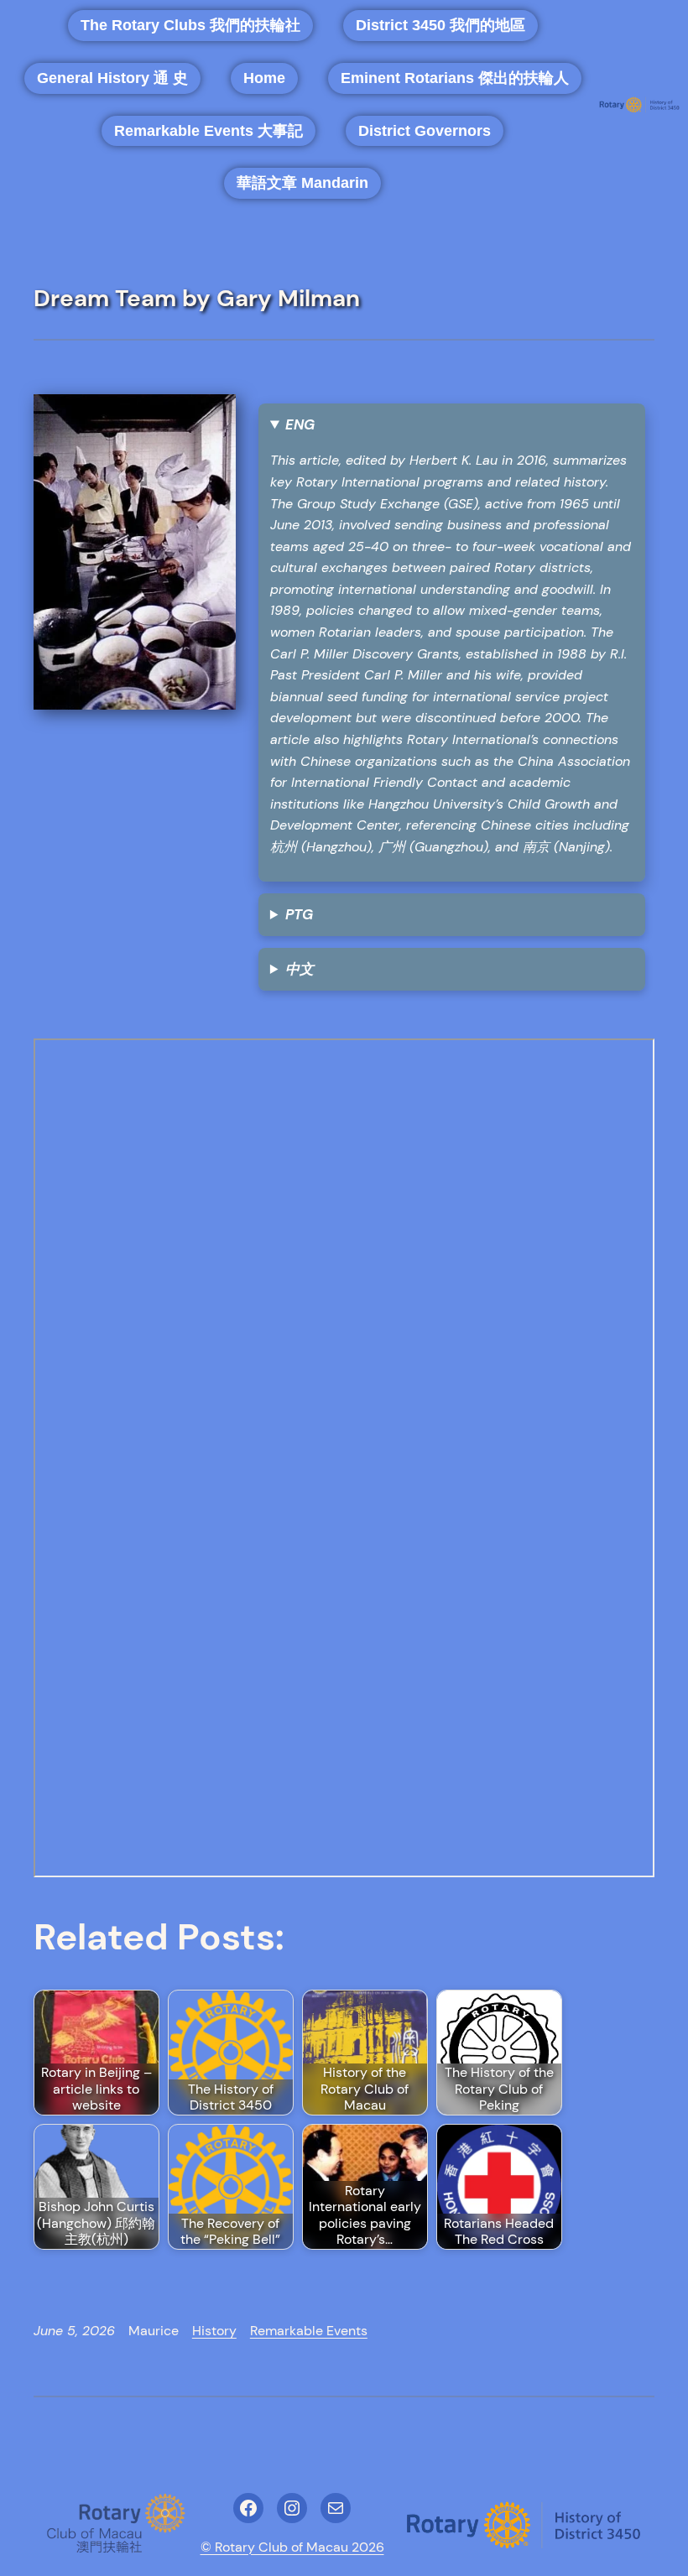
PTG (299, 914)
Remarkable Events (309, 2331)
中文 (300, 969)
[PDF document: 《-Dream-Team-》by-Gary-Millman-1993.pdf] (344, 1458)
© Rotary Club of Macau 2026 (292, 2547)
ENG (300, 424)
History (214, 2331)
